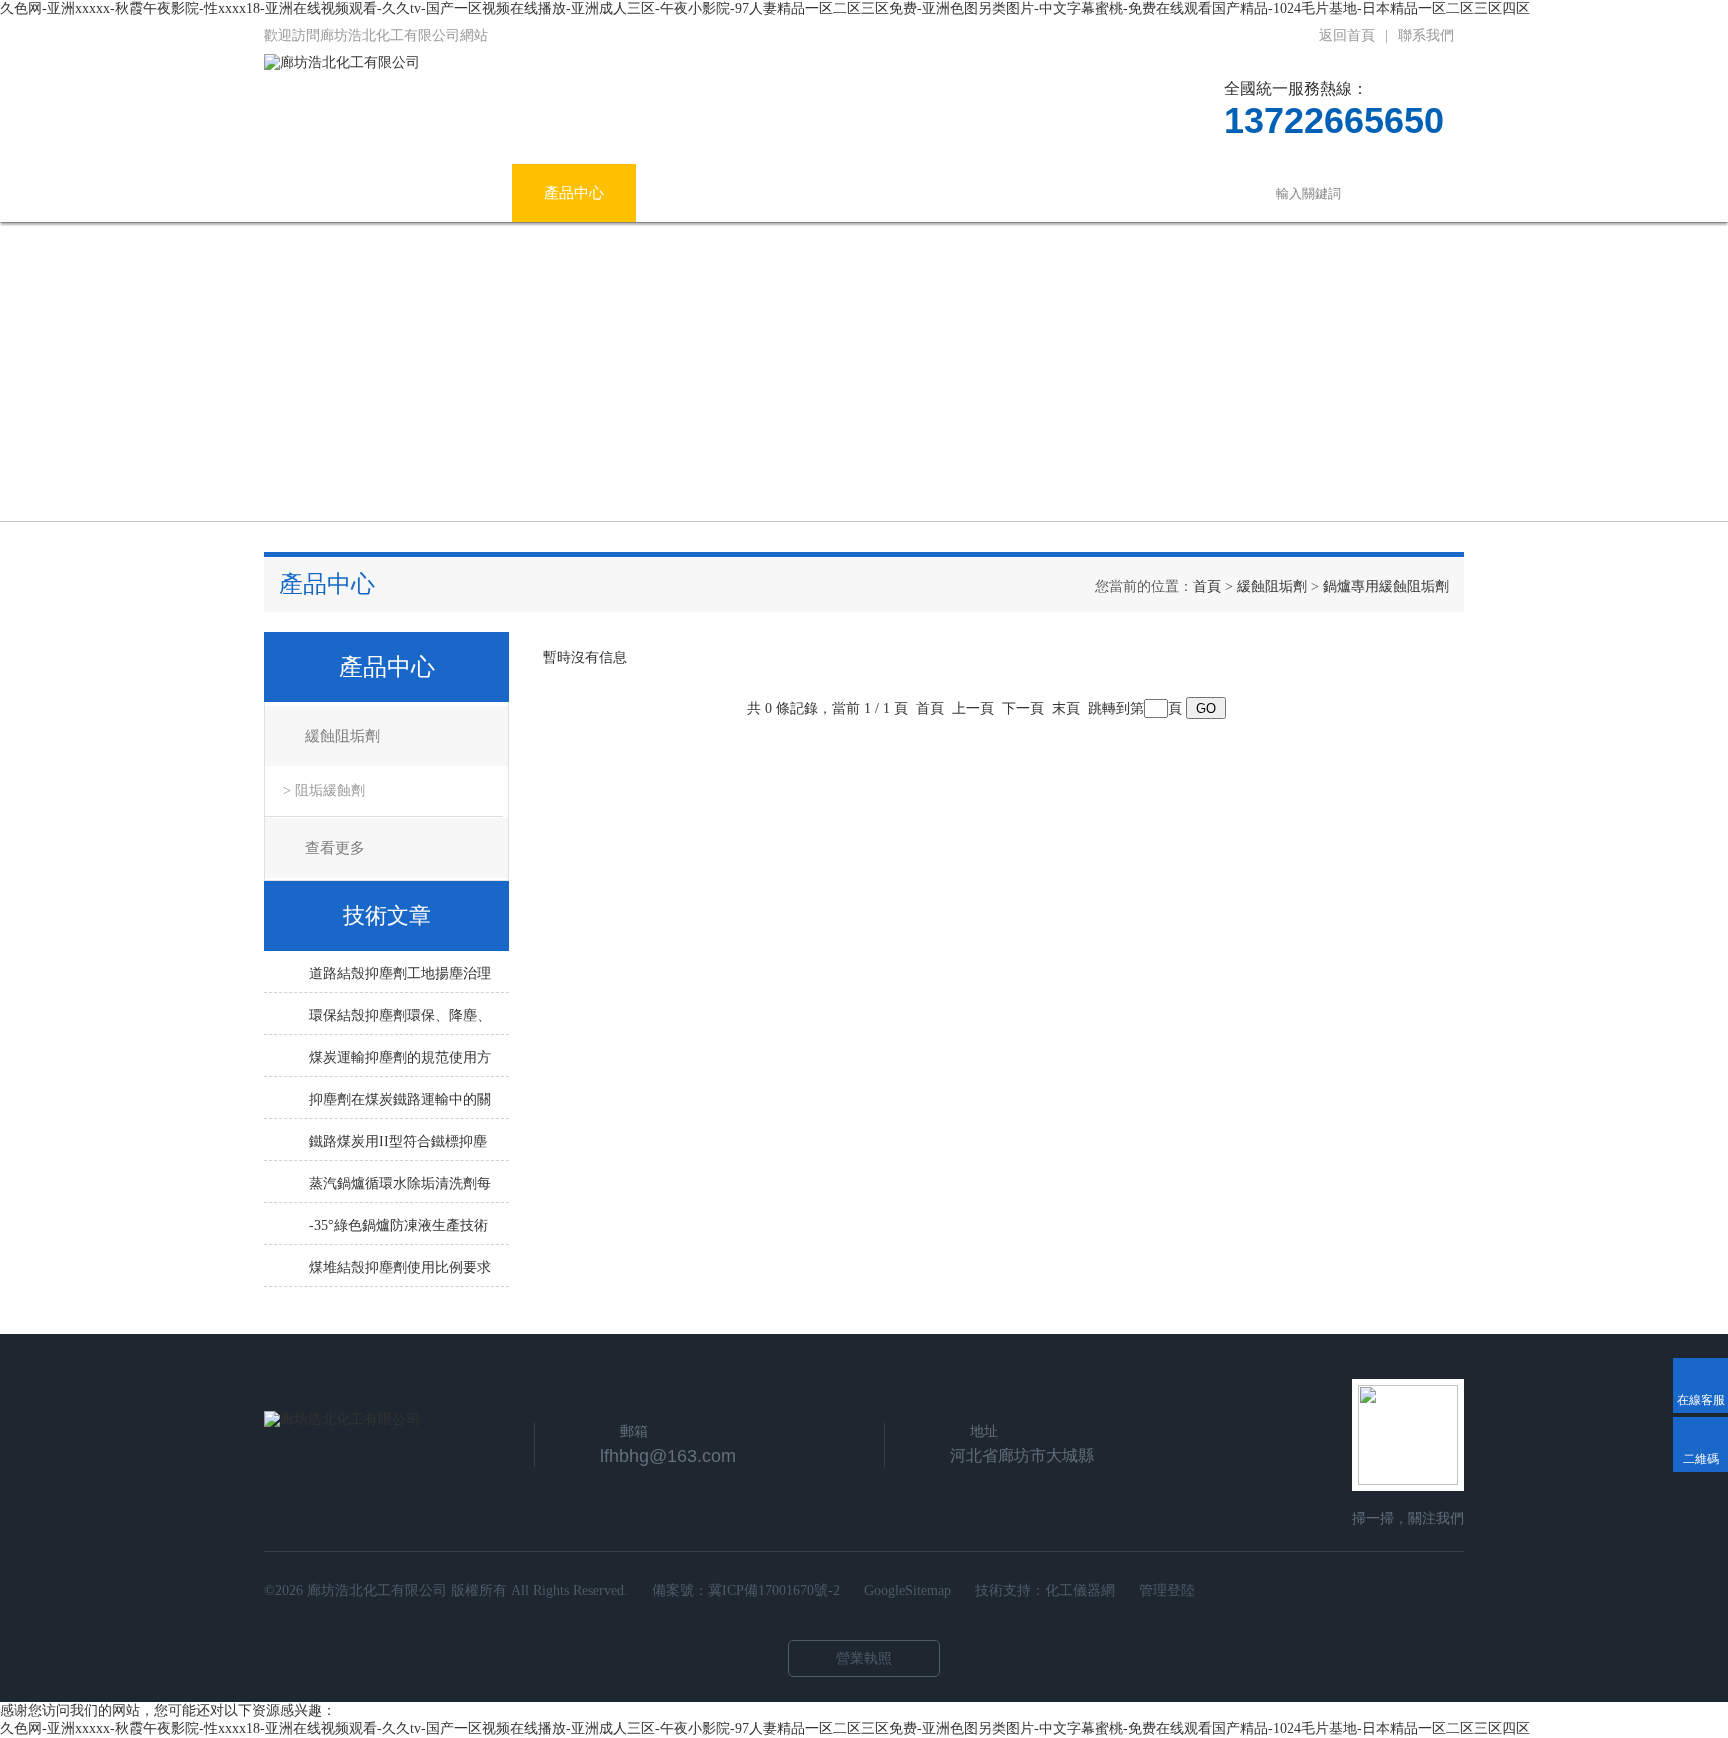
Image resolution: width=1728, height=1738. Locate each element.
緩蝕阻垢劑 (1272, 586)
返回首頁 (1347, 35)
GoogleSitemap (907, 1590)
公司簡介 (450, 193)
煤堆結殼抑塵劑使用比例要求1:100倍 (400, 1273)
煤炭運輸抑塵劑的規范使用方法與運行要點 (400, 1063)
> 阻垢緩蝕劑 (324, 790)
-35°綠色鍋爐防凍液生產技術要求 (398, 1231)
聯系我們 (1426, 35)
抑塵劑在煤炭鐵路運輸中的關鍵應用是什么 (400, 1105)
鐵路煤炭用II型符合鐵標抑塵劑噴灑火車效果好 (398, 1147)
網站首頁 (326, 193)
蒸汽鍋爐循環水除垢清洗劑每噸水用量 (400, 1189)
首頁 (1207, 586)
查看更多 (335, 848)
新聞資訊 (698, 193)
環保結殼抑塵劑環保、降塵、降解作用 (400, 1021)
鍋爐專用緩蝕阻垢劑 (1386, 586)
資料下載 (946, 193)
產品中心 (574, 193)
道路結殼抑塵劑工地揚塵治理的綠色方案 (400, 979)
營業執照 (864, 1658)
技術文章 (822, 193)
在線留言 (1070, 193)
